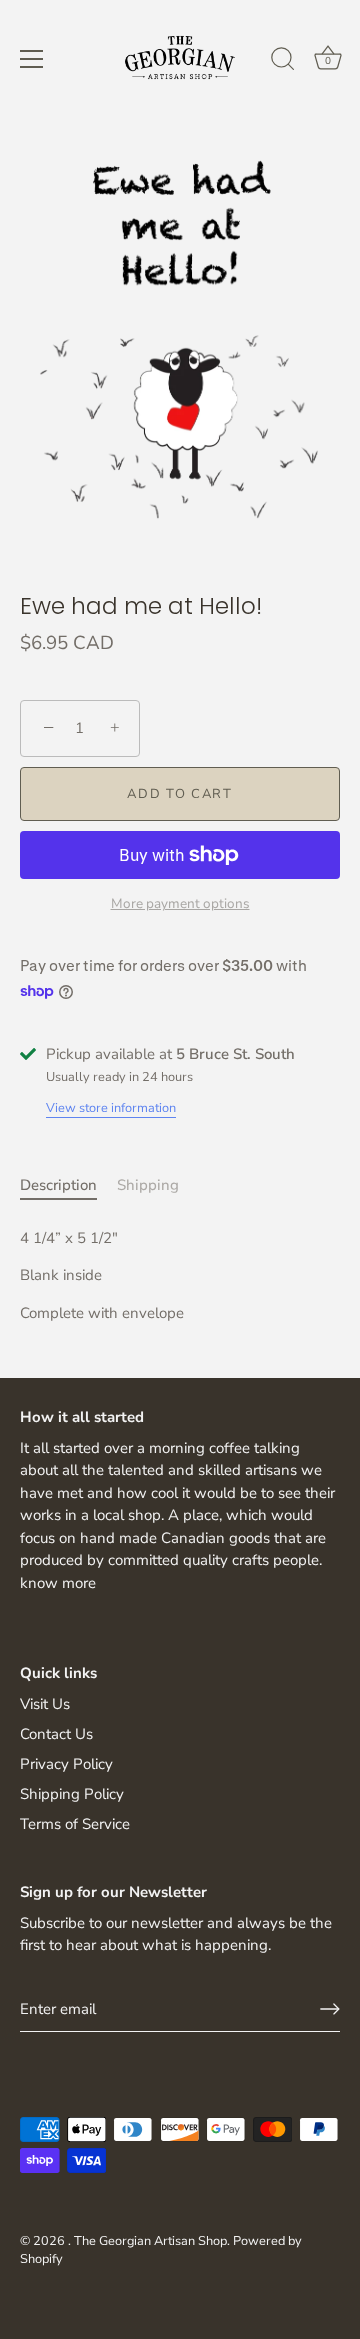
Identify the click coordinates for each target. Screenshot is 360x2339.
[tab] (68, 1185)
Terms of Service (75, 1824)
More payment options (180, 903)
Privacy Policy (66, 1764)
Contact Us (56, 1734)
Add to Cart (180, 794)
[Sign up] (330, 2009)
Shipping (148, 1185)
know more (58, 1583)
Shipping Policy (72, 1794)
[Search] (283, 62)
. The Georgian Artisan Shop (147, 2241)
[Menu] (32, 59)
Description (58, 1185)
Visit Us (45, 1704)
